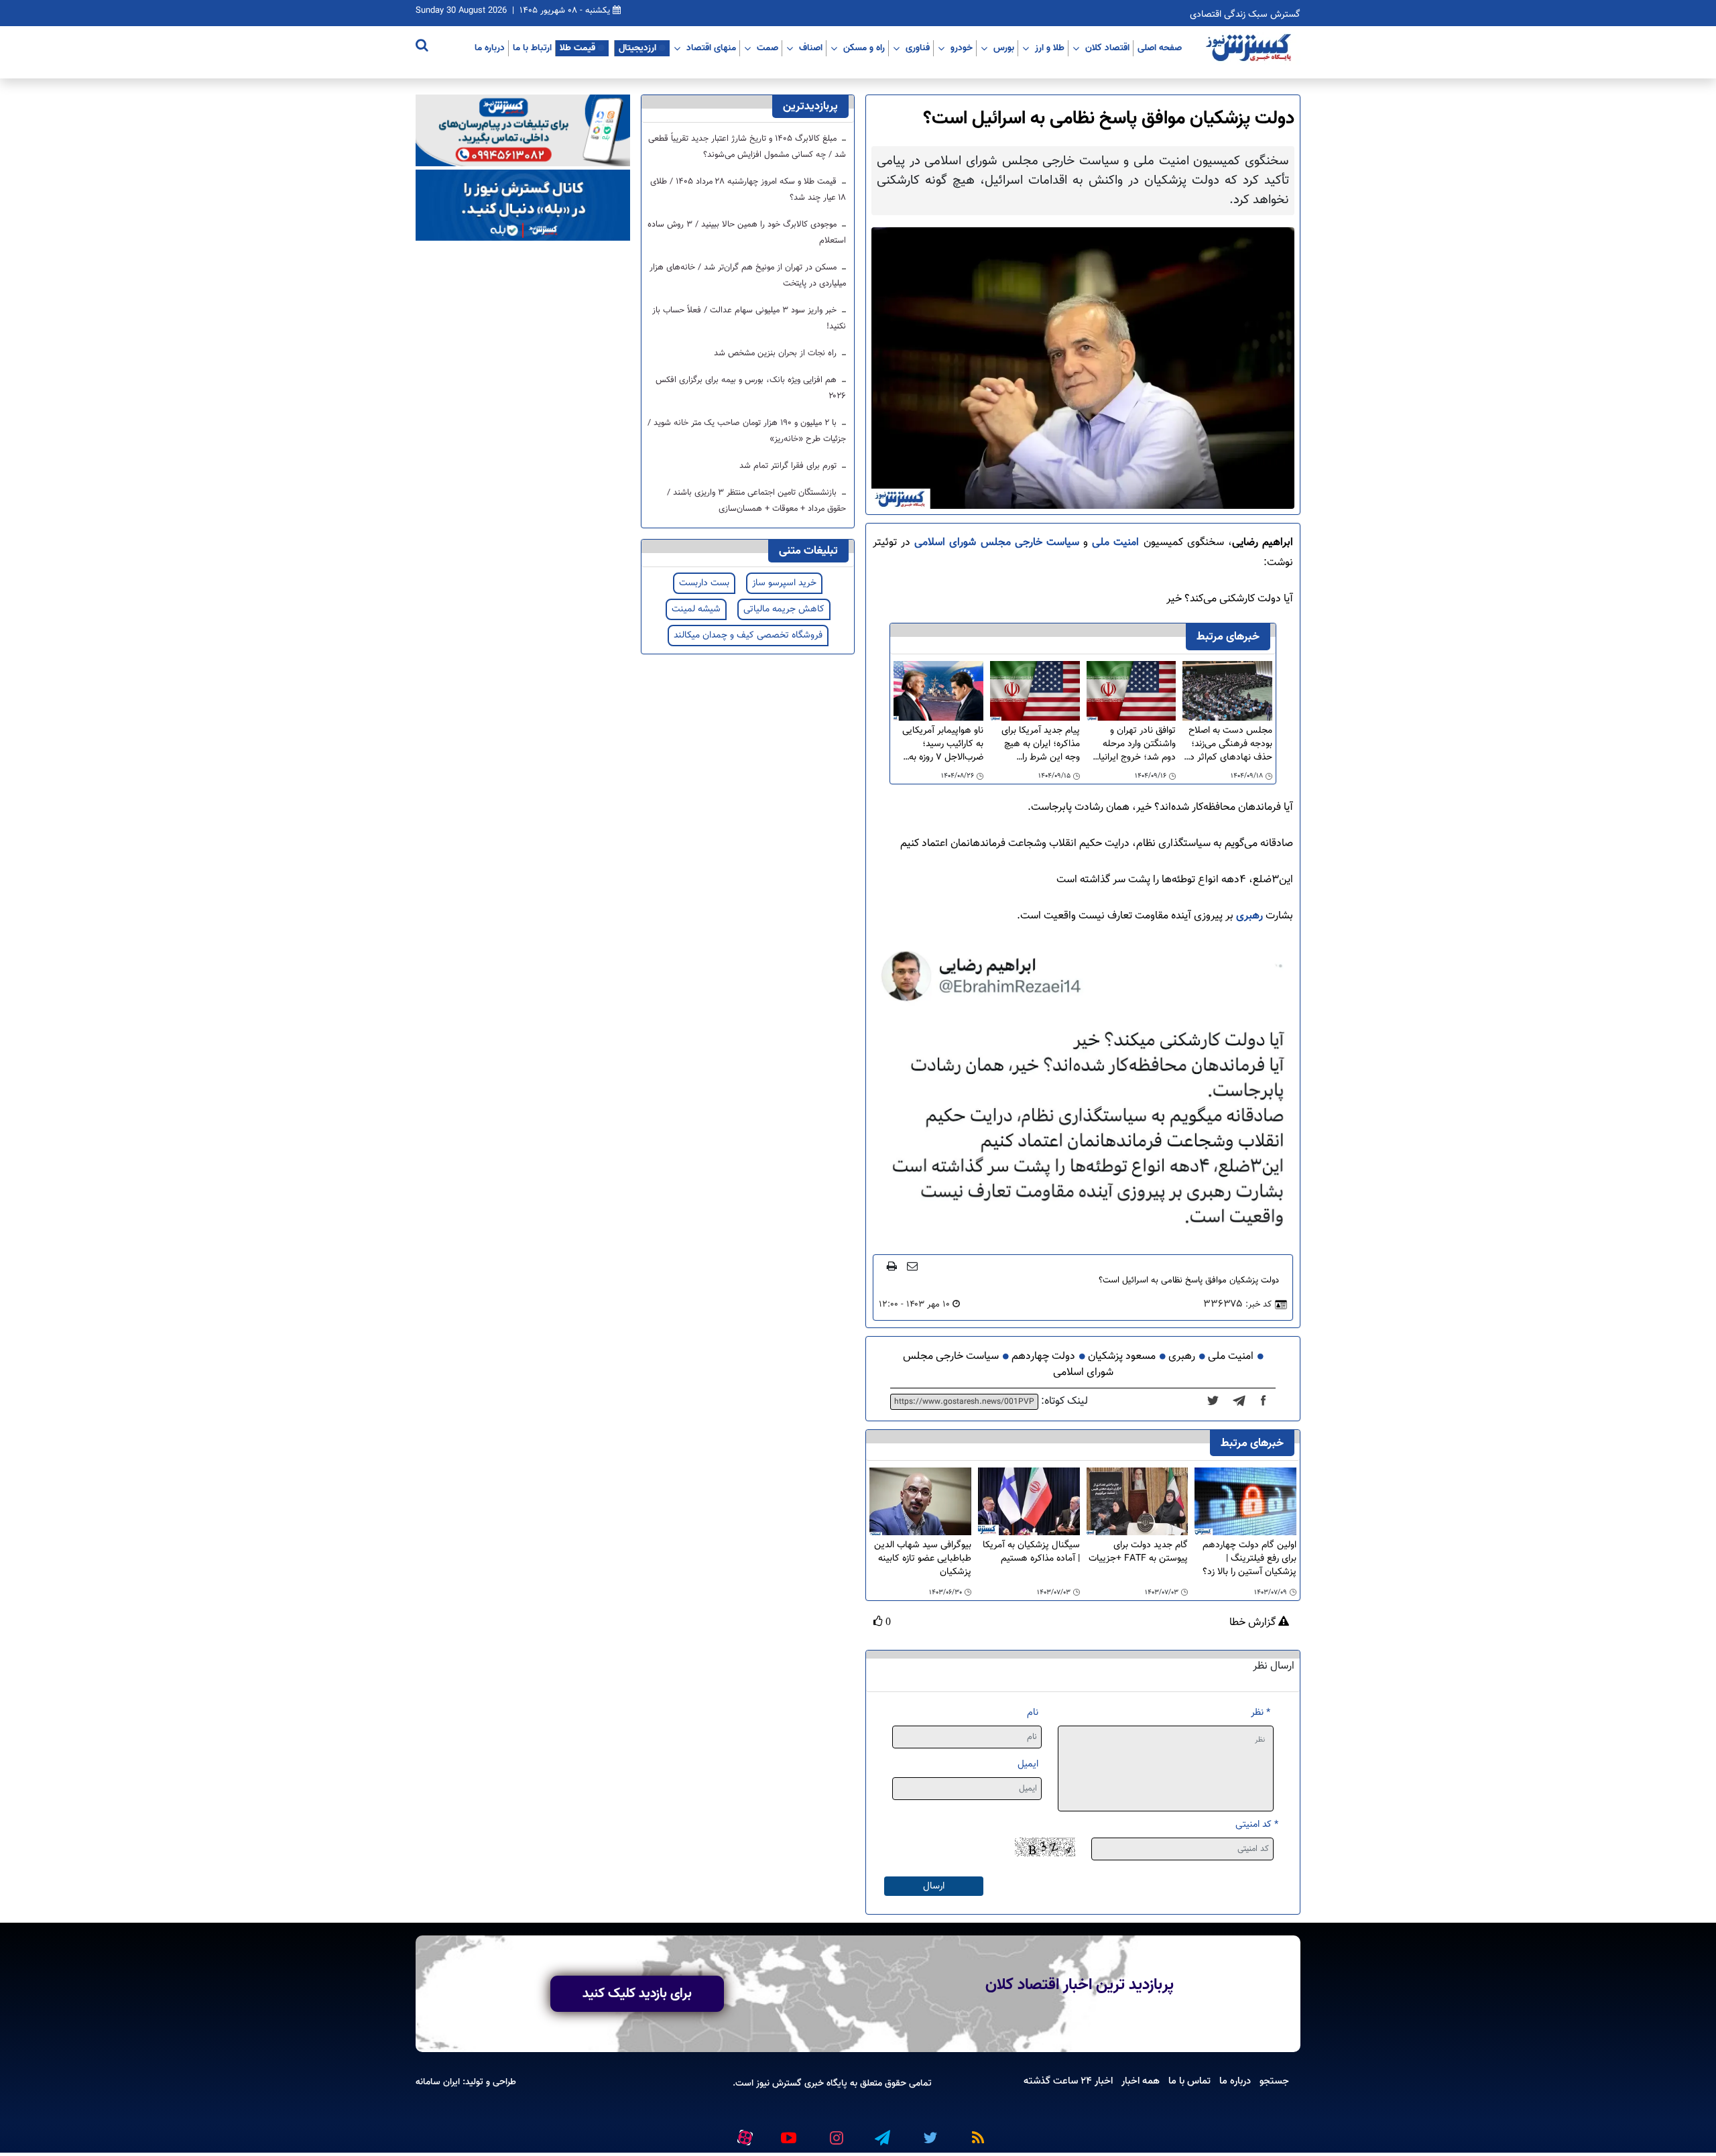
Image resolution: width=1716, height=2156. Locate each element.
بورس (1004, 48)
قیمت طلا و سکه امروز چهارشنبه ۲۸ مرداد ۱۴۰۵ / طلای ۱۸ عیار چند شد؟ (748, 190)
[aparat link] (743, 2135)
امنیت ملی (1117, 543)
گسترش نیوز (778, 2083)
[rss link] (975, 2132)
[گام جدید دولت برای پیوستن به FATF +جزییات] (1138, 1501)
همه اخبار (1141, 2081)
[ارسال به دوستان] (912, 1266)
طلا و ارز (1050, 48)
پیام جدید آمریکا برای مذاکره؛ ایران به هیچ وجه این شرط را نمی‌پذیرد (1041, 744)
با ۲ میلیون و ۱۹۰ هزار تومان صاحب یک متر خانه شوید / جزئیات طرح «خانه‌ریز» (747, 431)
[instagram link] (835, 2132)
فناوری (918, 48)
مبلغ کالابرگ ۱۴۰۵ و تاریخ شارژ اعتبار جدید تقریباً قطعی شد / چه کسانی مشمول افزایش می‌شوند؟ (747, 147)
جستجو (1274, 2081)
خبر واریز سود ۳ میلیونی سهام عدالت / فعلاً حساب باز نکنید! (749, 318)
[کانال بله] (523, 205)
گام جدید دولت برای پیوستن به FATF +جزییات (1138, 1552)
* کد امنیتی (1257, 1824)
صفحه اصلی (1160, 48)
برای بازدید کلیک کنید (637, 1994)
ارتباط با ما (532, 48)
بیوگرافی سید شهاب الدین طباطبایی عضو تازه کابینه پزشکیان (923, 1559)
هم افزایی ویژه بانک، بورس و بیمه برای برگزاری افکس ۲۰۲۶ (751, 388)
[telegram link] (881, 2132)
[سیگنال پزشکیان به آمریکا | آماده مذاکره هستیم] (1029, 1501)
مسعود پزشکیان (1122, 1357)
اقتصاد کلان (1107, 48)
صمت (768, 48)
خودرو (962, 48)
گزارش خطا (1254, 1623)
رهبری (1248, 916)
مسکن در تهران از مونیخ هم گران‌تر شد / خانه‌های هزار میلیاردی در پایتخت (748, 276)
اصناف (811, 48)
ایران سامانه (438, 2082)
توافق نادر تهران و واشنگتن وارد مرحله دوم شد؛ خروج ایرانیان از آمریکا (1134, 744)
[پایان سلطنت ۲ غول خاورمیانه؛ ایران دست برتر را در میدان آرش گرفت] (1243, 1402)
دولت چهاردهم (1043, 1357)
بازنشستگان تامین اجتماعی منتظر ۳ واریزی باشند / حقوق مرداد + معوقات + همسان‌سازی (756, 501)
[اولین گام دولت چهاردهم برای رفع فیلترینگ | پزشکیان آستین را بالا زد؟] (1245, 1501)
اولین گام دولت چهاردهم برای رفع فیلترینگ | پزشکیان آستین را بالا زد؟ (1249, 1559)
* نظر (1261, 1713)
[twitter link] (928, 2132)
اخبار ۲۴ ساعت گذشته (1068, 2081)
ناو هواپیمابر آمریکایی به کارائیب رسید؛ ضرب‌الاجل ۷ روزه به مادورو (943, 744)
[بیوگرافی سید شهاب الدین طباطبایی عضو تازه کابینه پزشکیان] (920, 1501)
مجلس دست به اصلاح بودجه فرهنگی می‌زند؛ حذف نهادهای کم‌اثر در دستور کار (1229, 744)
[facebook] (1268, 1402)
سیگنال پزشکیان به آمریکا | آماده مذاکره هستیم (1031, 1552)
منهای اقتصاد (711, 48)
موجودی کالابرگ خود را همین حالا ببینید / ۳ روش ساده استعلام (747, 233)
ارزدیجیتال (637, 48)
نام (1033, 1713)
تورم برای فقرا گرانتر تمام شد (789, 466)
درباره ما (490, 48)
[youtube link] (788, 2132)
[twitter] (1217, 1402)
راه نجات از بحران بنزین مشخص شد (777, 353)
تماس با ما (1189, 2081)
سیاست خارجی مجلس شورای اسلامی (999, 543)
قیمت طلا (577, 48)
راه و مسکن (864, 48)
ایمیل (1028, 1764)
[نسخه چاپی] (892, 1266)
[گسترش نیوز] (1250, 48)
